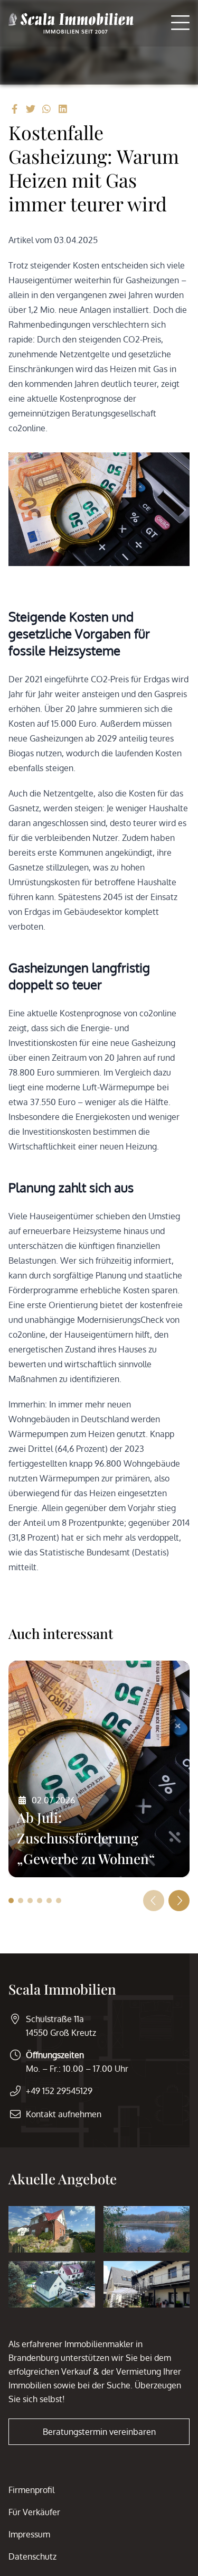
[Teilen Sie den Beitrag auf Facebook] (15, 109)
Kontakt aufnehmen (64, 2114)
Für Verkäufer (34, 2512)
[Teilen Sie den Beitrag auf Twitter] (31, 109)
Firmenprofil (31, 2490)
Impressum (29, 2534)
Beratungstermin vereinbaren (99, 2432)
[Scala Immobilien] (71, 23)
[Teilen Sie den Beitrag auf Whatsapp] (47, 109)
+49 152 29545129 (59, 2091)
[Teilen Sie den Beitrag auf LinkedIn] (63, 109)
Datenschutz (32, 2556)
